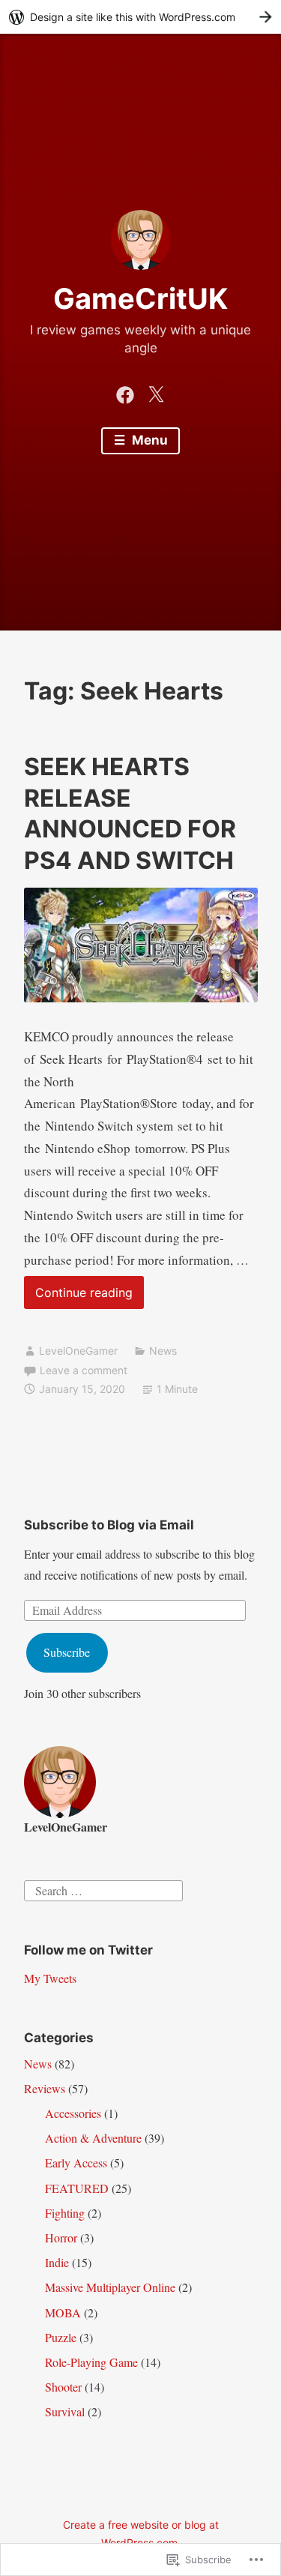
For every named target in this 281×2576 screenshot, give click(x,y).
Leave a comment (84, 1370)
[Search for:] (103, 1888)
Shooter (63, 2387)
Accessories (73, 2113)
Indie (57, 2262)
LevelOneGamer (78, 1351)
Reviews (45, 2088)
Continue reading (78, 1297)
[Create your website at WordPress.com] (140, 17)
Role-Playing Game (91, 2362)
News (163, 1351)
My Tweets (50, 1978)
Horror (61, 2238)
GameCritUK (140, 298)
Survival (65, 2411)
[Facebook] (125, 392)
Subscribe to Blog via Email (109, 1525)
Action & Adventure (93, 2138)
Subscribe (67, 1652)
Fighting (65, 2213)
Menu (148, 440)
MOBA (63, 2312)
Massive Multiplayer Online (110, 2287)
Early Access (76, 2163)
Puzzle (61, 2337)
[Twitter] (156, 392)
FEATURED (77, 2188)
